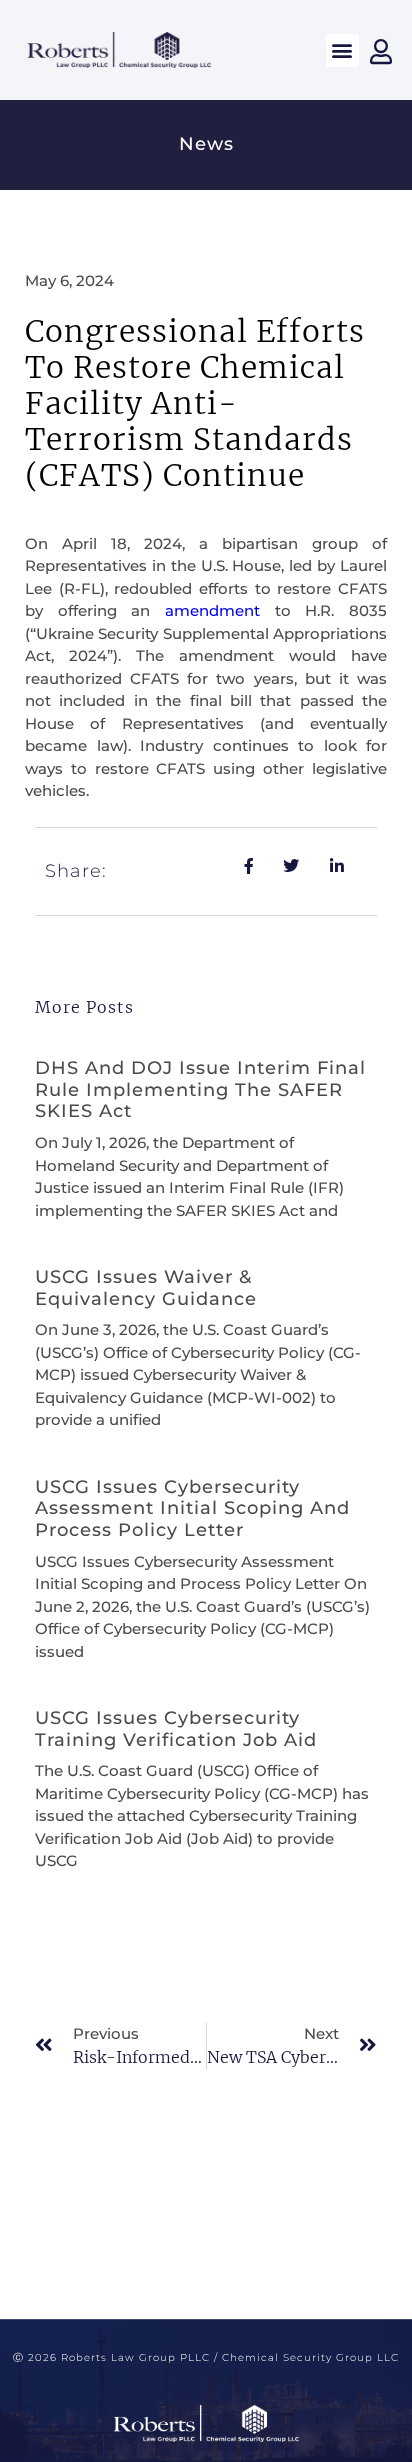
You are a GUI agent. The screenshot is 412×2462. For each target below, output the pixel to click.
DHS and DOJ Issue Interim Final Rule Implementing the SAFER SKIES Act (200, 1089)
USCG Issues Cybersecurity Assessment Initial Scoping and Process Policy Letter (192, 1508)
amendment (212, 610)
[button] (342, 50)
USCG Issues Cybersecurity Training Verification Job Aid (176, 1729)
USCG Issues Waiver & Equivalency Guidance (146, 1288)
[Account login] (381, 51)
